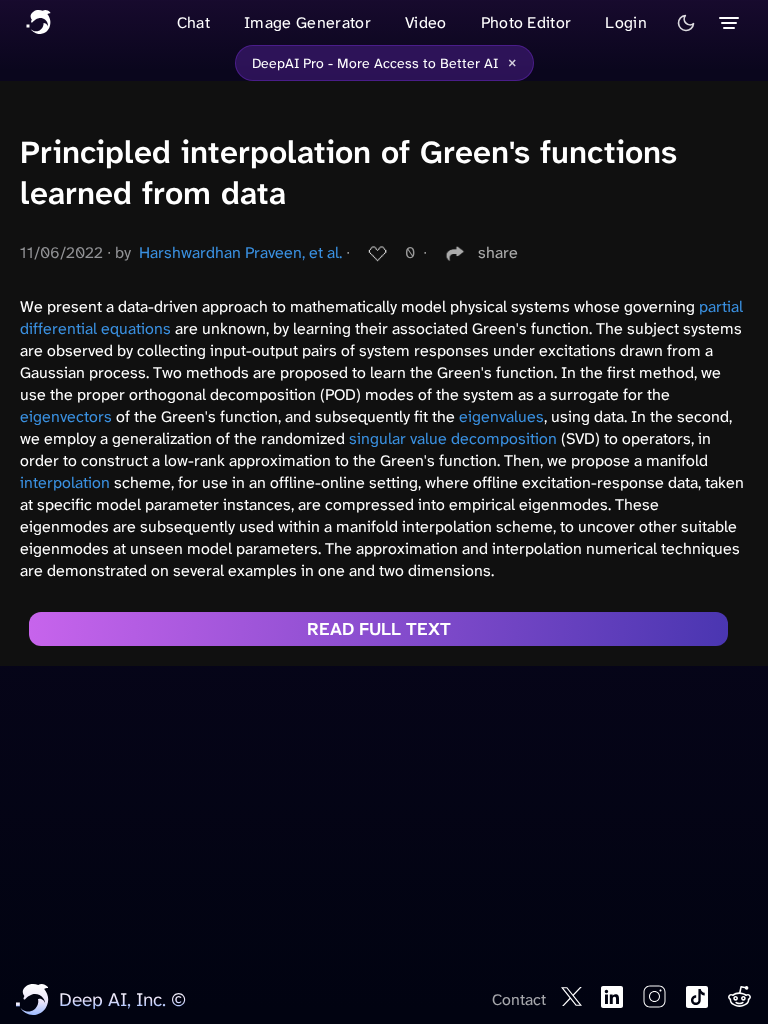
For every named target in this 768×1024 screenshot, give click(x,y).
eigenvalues (501, 416)
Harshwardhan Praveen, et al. (240, 252)
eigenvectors (66, 416)
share (498, 252)
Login (626, 22)
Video (426, 22)
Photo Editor (526, 22)
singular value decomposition (453, 438)
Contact (519, 999)
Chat (193, 22)
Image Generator (307, 22)
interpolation (65, 482)
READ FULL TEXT (379, 629)
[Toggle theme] (686, 23)
